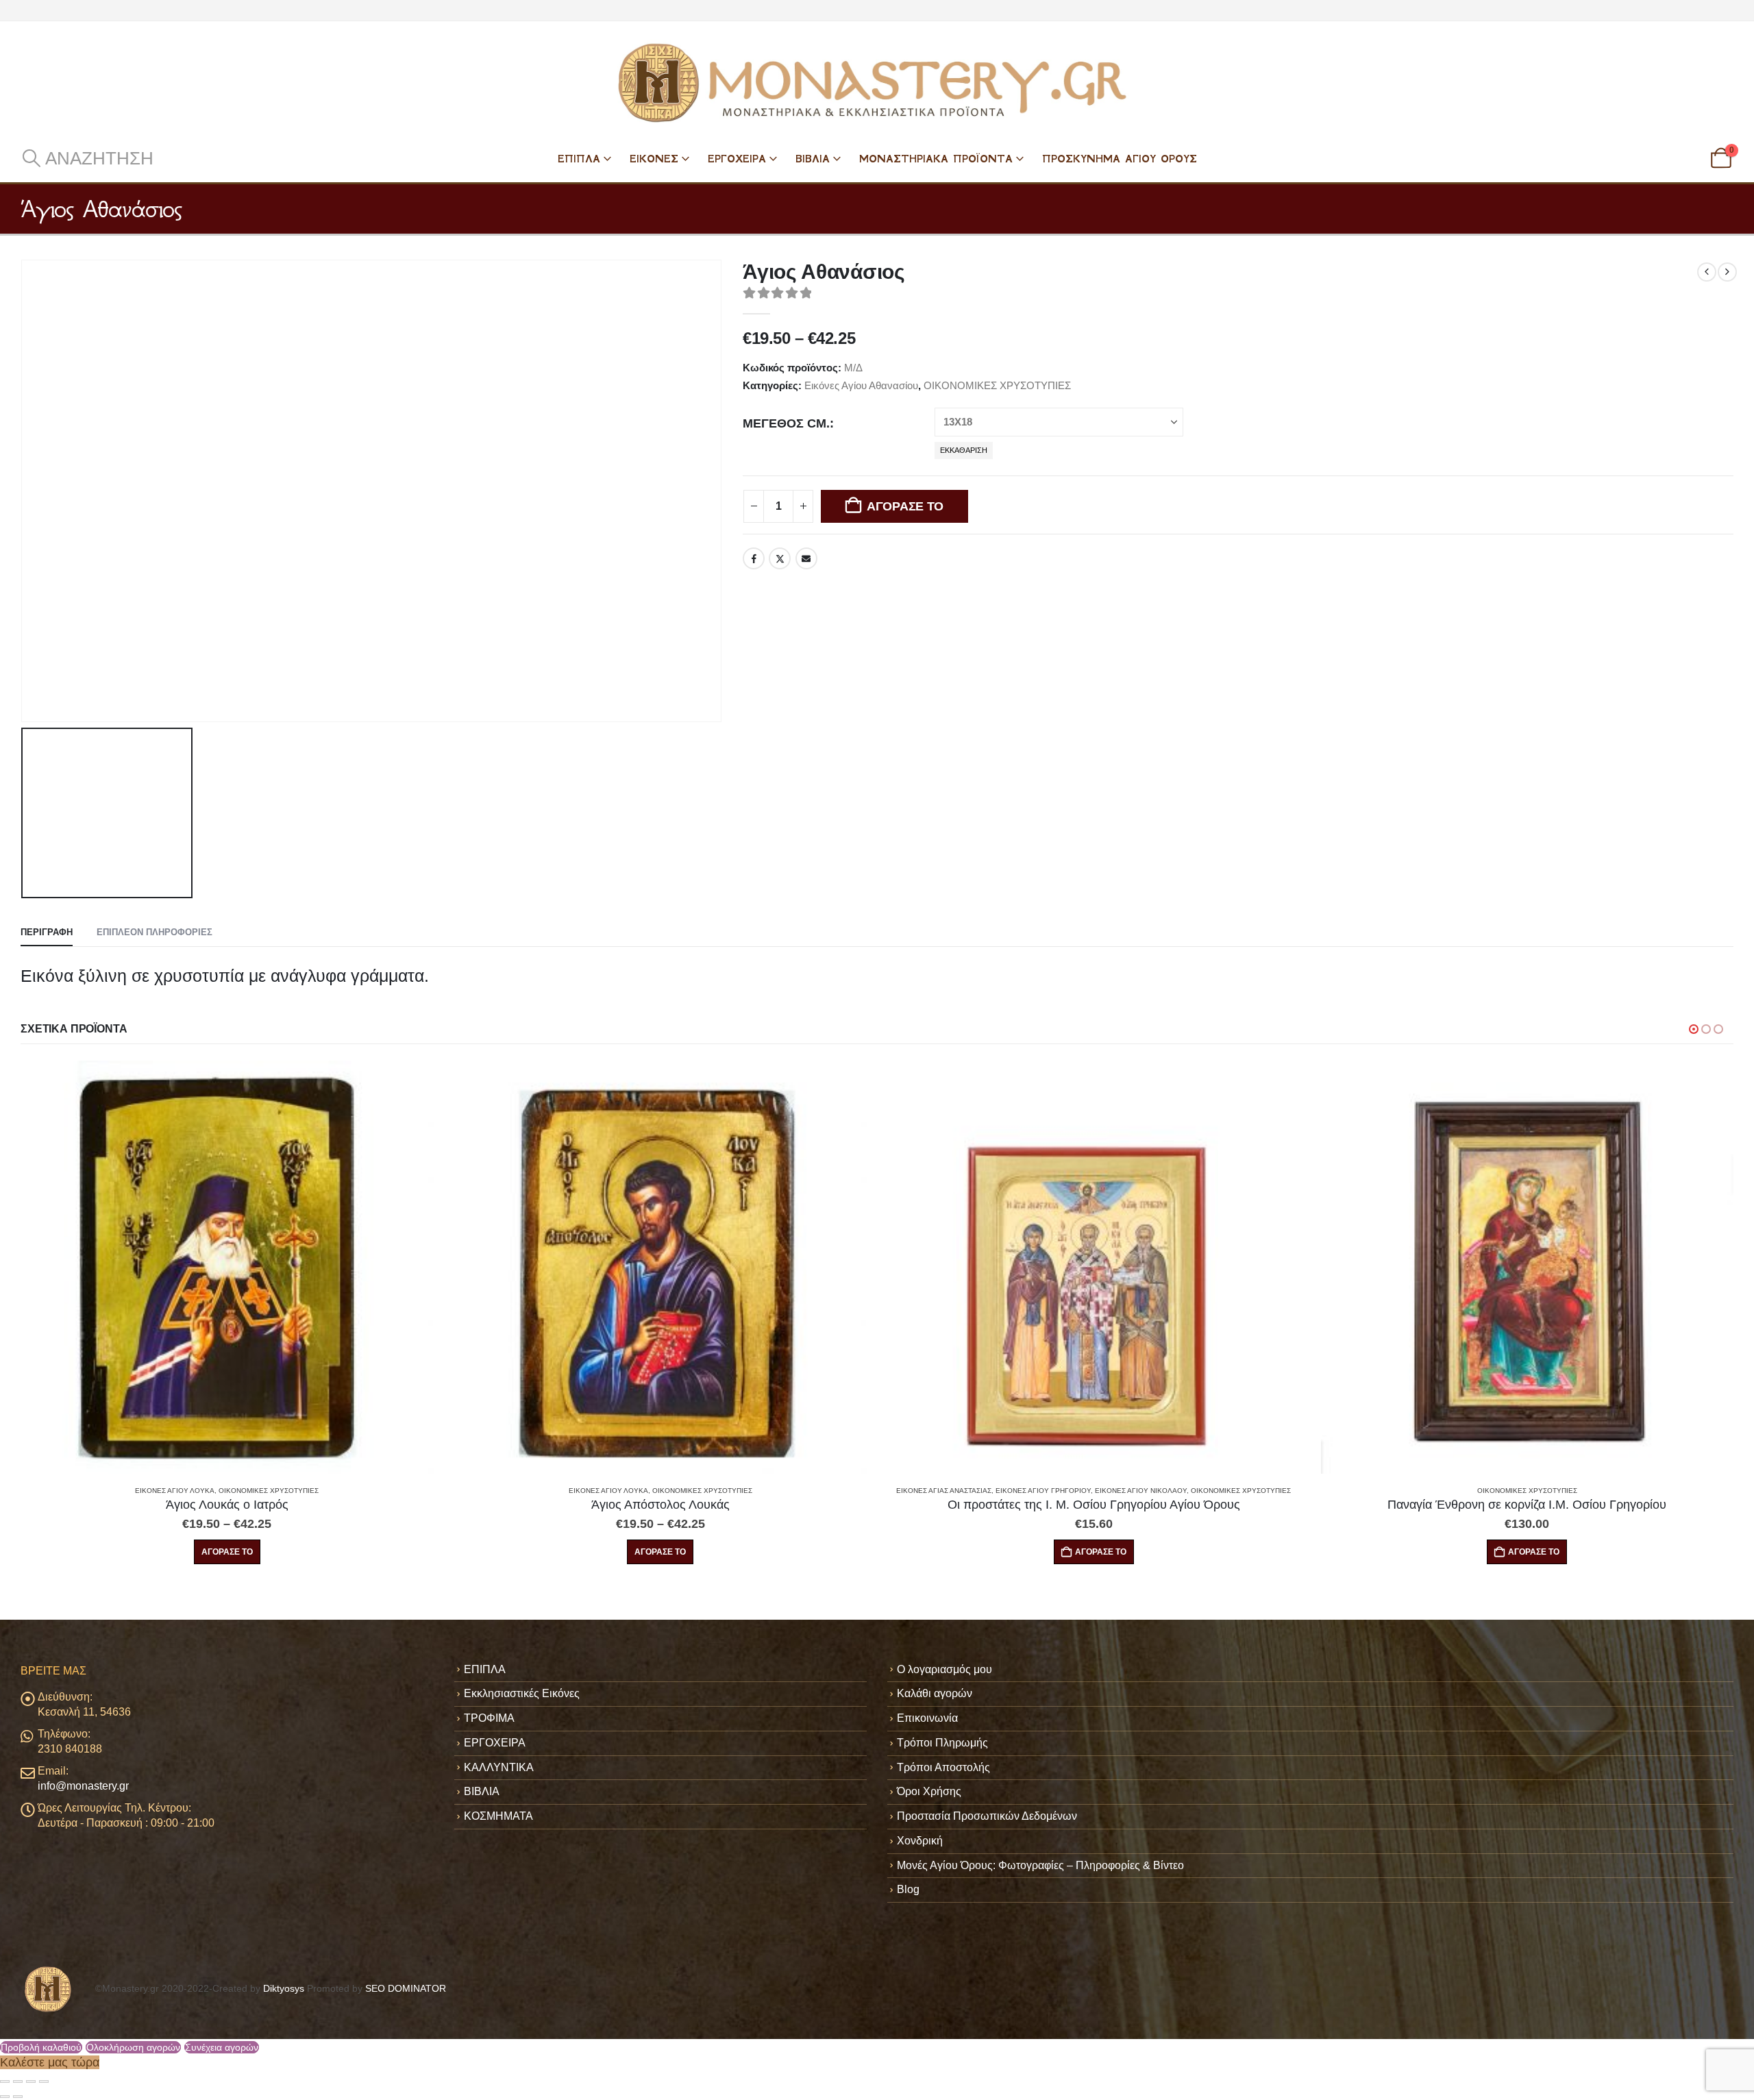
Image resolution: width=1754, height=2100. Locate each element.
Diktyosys (284, 1988)
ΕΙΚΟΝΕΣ (654, 159)
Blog (908, 1889)
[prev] (1707, 272)
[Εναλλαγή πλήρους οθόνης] (18, 2082)
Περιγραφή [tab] (47, 932)
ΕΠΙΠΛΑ (579, 159)
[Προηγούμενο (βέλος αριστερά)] (5, 2097)
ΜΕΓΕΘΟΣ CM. (786, 423)
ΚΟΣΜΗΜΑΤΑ (498, 1816)
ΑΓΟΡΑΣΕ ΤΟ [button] (668, 1552)
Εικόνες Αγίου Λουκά (175, 1491)
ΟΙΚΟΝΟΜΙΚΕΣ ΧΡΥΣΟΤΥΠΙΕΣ (997, 385)
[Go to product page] (228, 1267)
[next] (1727, 272)
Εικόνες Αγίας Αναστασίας (511, 1491)
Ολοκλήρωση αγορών (133, 2047)
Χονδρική (920, 1841)
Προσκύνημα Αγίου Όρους (1120, 159)
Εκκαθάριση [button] (964, 450)
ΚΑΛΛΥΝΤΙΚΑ (499, 1767)
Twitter (780, 558)
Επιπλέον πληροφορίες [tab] (155, 932)
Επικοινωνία (927, 1718)
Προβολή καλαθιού (41, 2047)
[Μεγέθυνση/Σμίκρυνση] (5, 2082)
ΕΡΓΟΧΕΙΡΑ (737, 159)
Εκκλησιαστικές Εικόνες (522, 1693)
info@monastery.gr (83, 1786)
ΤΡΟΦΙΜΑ (489, 1718)
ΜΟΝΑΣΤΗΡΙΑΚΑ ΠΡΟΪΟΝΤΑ (936, 159)
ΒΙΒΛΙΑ (813, 159)
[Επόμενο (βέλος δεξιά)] (18, 2097)
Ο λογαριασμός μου (944, 1669)
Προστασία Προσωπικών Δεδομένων (987, 1816)
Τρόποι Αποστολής (943, 1767)
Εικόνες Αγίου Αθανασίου (861, 385)
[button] (87, 158)
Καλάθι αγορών (935, 1693)
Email (806, 558)
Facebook (754, 558)
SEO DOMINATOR (406, 1988)
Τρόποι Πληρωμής (942, 1743)
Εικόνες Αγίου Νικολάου (708, 1491)
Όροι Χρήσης (929, 1791)
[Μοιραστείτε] (31, 2082)
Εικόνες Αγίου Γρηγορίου (610, 1491)
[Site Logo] (877, 83)
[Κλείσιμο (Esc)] (44, 2082)
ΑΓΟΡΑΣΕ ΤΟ (905, 506)
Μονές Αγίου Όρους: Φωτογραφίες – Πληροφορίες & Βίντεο (1040, 1865)
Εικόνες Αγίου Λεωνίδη (1475, 1491)
